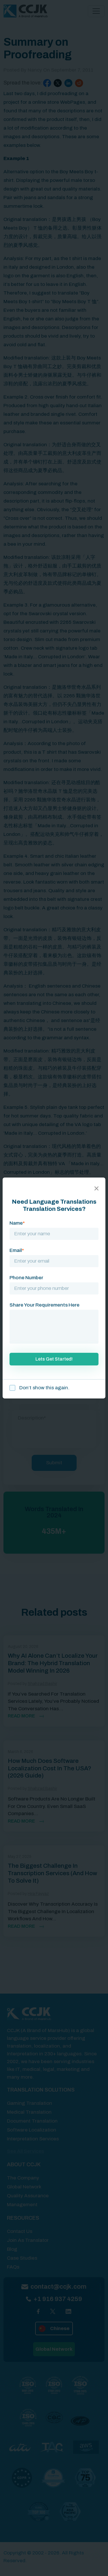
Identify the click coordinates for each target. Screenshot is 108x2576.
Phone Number (26, 1278)
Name (17, 1223)
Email (17, 1250)
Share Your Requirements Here (44, 1305)
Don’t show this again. (44, 1388)
